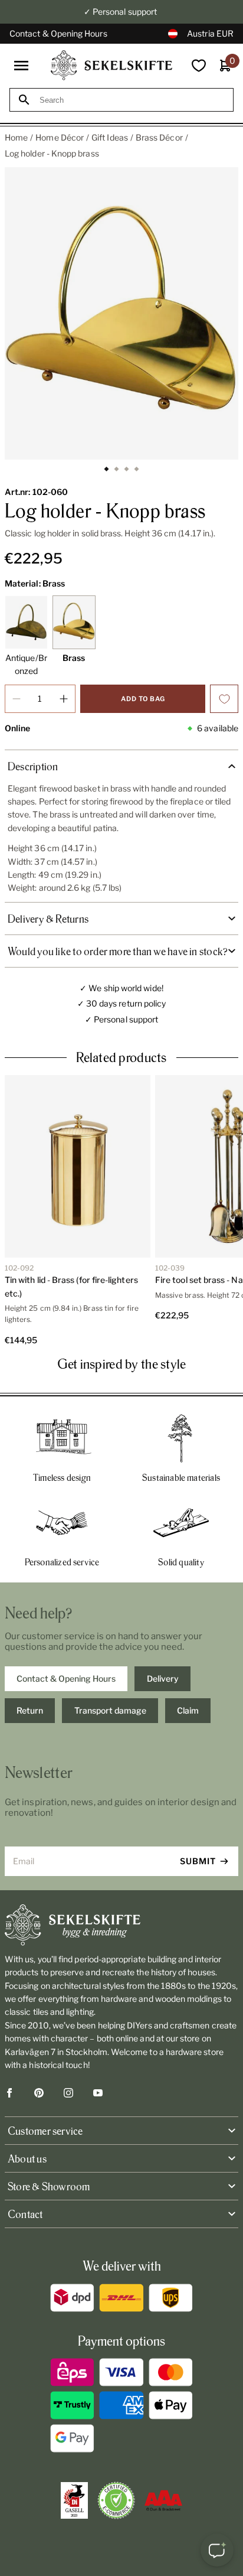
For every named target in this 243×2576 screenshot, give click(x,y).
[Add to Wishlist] (224, 699)
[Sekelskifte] (121, 1925)
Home (16, 137)
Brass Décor (159, 137)
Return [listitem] (30, 1710)
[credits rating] (163, 2500)
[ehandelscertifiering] (116, 2500)
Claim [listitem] (188, 1710)
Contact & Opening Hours (58, 33)
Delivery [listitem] (163, 1678)
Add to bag (143, 699)
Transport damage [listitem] (110, 1710)
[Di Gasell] (74, 2500)
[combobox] (132, 100)
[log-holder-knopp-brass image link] (121, 313)
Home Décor (60, 137)
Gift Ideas (110, 137)
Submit (198, 1861)
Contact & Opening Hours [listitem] (66, 1678)
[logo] (111, 65)
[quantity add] (64, 699)
